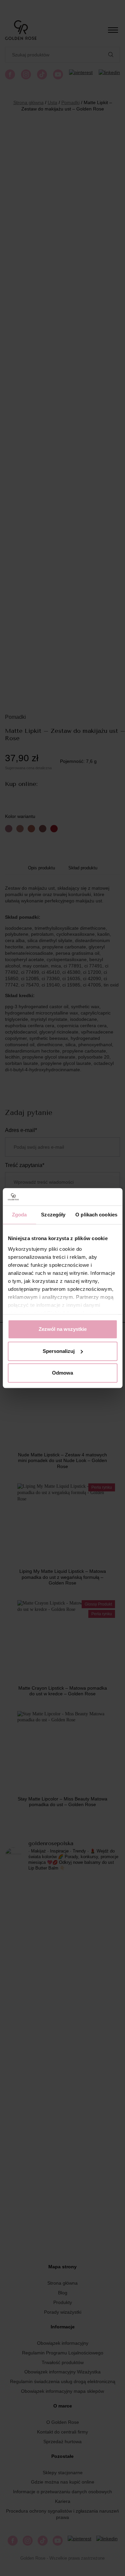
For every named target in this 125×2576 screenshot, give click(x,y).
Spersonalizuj (59, 1351)
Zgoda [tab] (19, 1215)
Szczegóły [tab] (53, 1215)
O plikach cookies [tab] (96, 1215)
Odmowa (62, 1373)
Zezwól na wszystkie (63, 1329)
